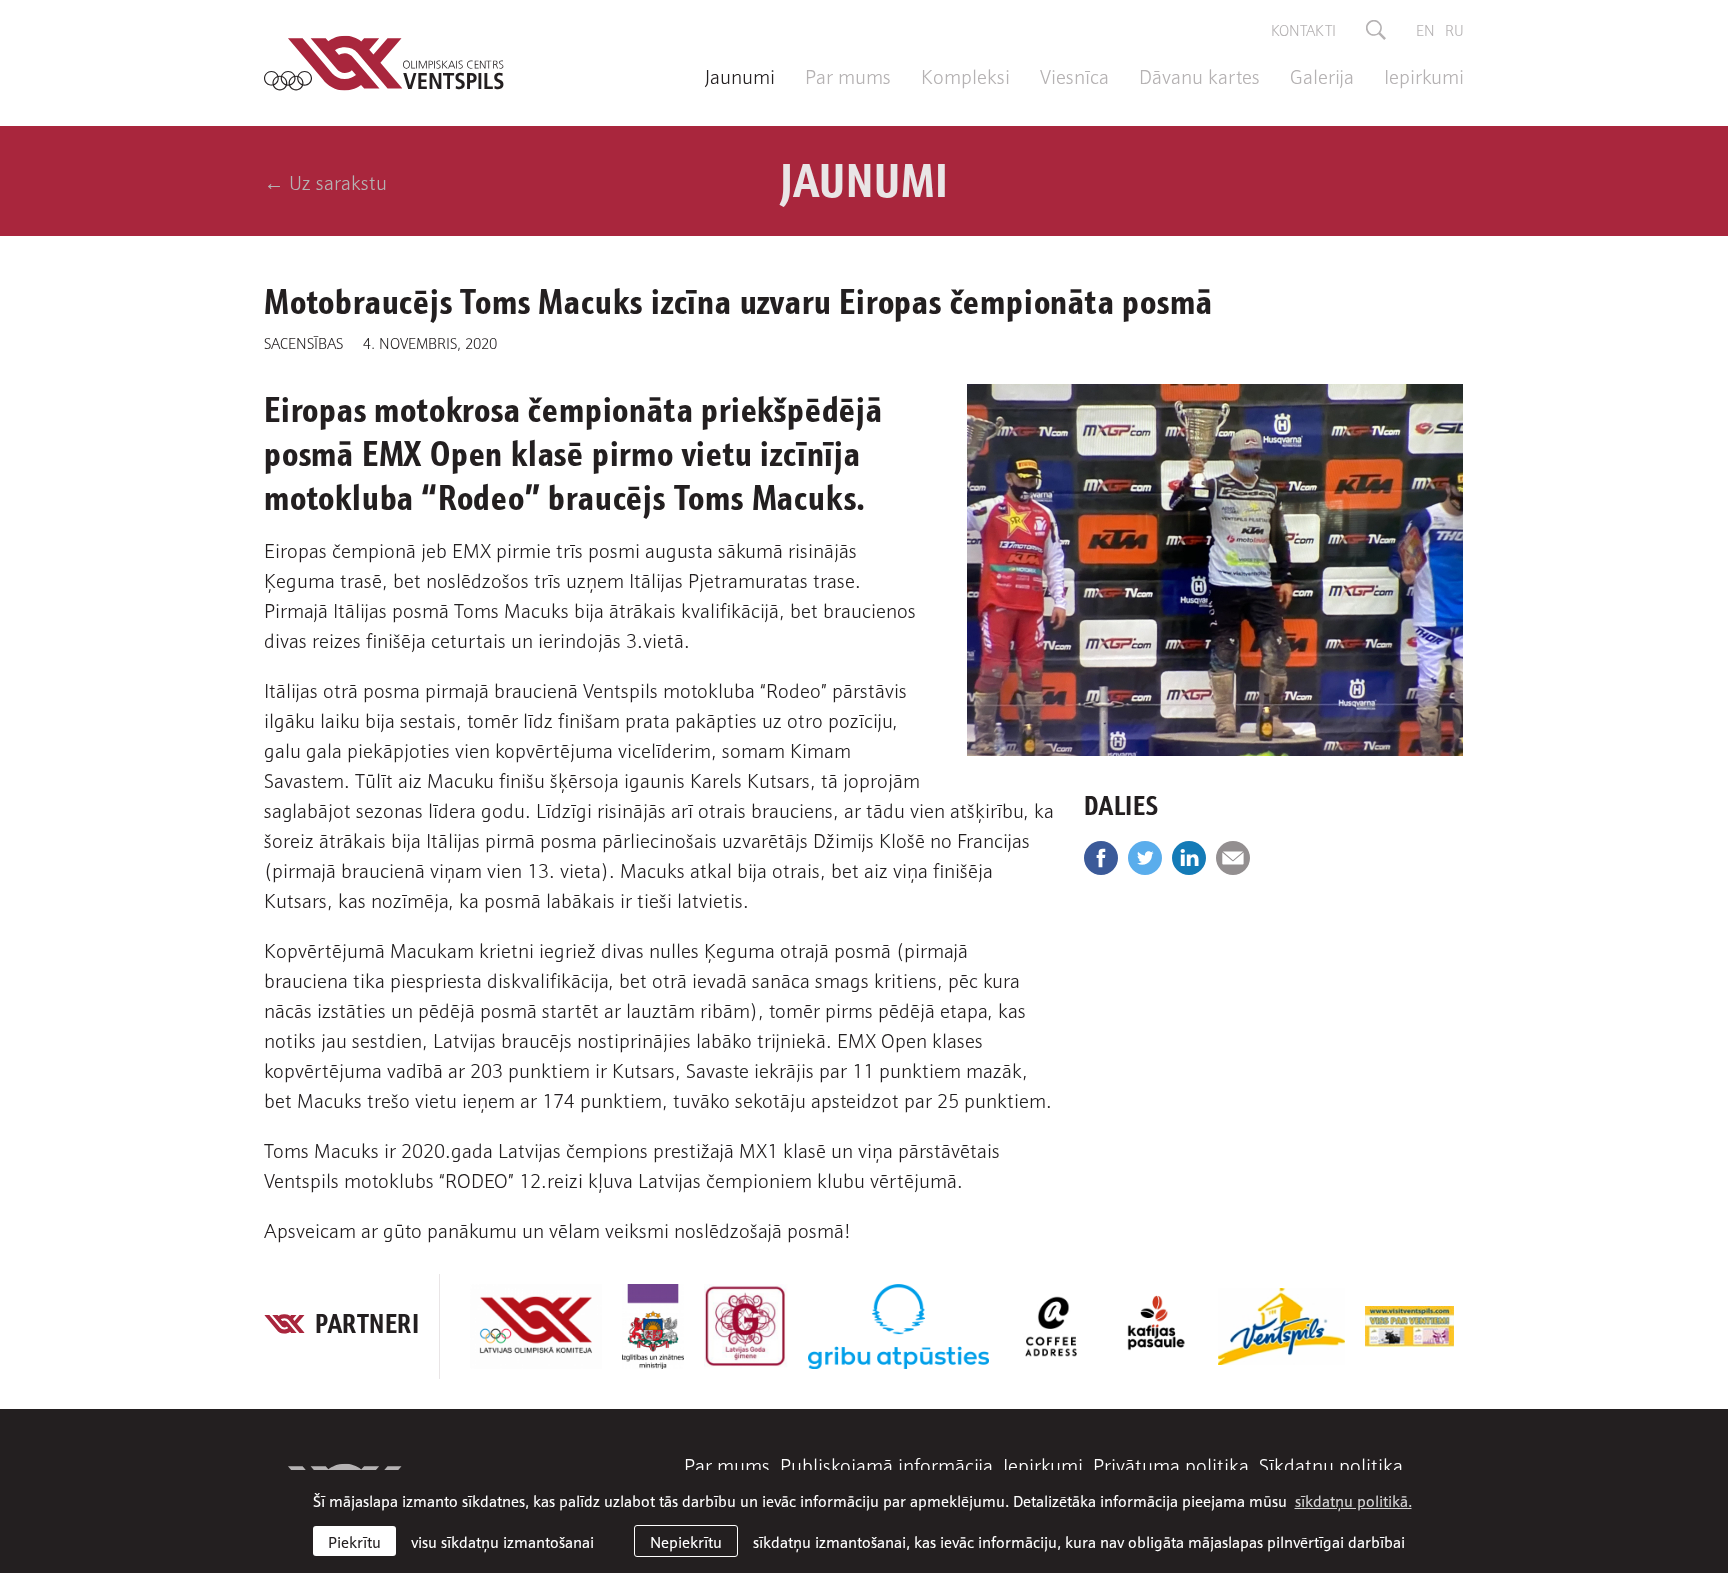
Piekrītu (354, 1541)
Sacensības (303, 342)
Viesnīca (1074, 75)
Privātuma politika (1171, 1464)
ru (1454, 29)
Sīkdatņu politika (1331, 1464)
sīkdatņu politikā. (1353, 1500)
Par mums (848, 75)
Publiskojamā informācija (886, 1464)
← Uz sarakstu (325, 181)
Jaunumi (740, 75)
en (1425, 29)
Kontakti (1303, 29)
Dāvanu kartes (1199, 75)
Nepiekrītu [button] (686, 1541)
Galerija (1322, 75)
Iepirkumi (1424, 75)
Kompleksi (965, 75)
